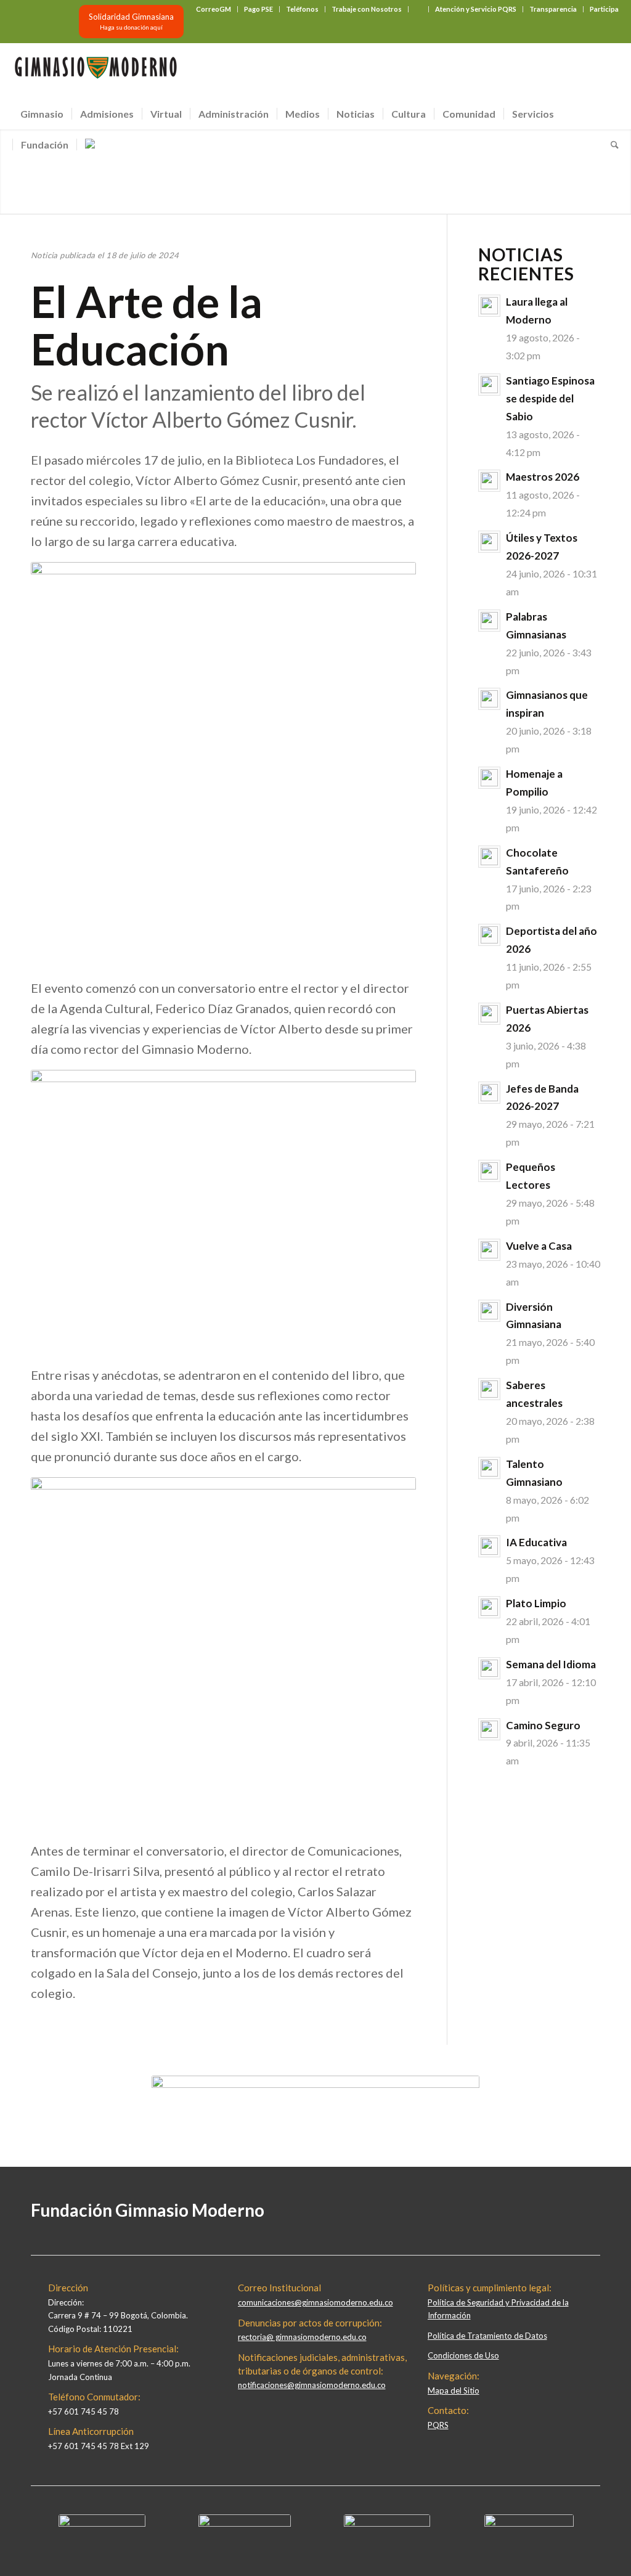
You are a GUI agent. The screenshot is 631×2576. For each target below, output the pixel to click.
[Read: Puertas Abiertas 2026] (489, 1014)
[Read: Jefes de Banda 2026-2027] (489, 1093)
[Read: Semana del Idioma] (489, 1668)
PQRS (438, 2425)
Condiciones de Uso (463, 2355)
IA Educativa (536, 1542)
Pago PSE (259, 9)
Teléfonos (302, 9)
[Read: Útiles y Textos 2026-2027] (489, 542)
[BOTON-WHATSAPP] (529, 2524)
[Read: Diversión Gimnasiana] (489, 1311)
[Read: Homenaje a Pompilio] (489, 778)
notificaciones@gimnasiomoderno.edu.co (312, 2385)
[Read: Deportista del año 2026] (489, 935)
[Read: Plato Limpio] (489, 1607)
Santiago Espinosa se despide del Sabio (550, 398)
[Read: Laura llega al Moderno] (489, 306)
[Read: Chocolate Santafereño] (489, 857)
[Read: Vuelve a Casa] (489, 1250)
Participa (604, 9)
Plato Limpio (536, 1603)
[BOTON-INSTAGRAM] (245, 2524)
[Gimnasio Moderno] (96, 71)
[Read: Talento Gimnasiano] (489, 1468)
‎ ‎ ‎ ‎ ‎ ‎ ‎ (418, 9)
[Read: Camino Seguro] (489, 1729)
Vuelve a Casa (539, 1246)
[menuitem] (214, 9)
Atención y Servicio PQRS (476, 9)
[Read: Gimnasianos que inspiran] (489, 699)
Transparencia (553, 9)
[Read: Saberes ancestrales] (489, 1389)
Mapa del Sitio (454, 2391)
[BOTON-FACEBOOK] (102, 2524)
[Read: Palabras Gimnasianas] (489, 621)
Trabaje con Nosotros (367, 9)
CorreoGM (214, 9)
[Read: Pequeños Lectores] (489, 1171)
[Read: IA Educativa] (489, 1546)
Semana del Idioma (551, 1664)
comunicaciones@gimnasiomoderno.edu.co (315, 2302)
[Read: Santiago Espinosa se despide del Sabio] (489, 385)
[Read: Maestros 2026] (489, 481)
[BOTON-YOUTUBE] (387, 2524)
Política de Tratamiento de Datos (487, 2336)
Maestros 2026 (543, 477)
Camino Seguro (543, 1725)
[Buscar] (611, 145)
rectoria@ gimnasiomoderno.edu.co (302, 2337)
